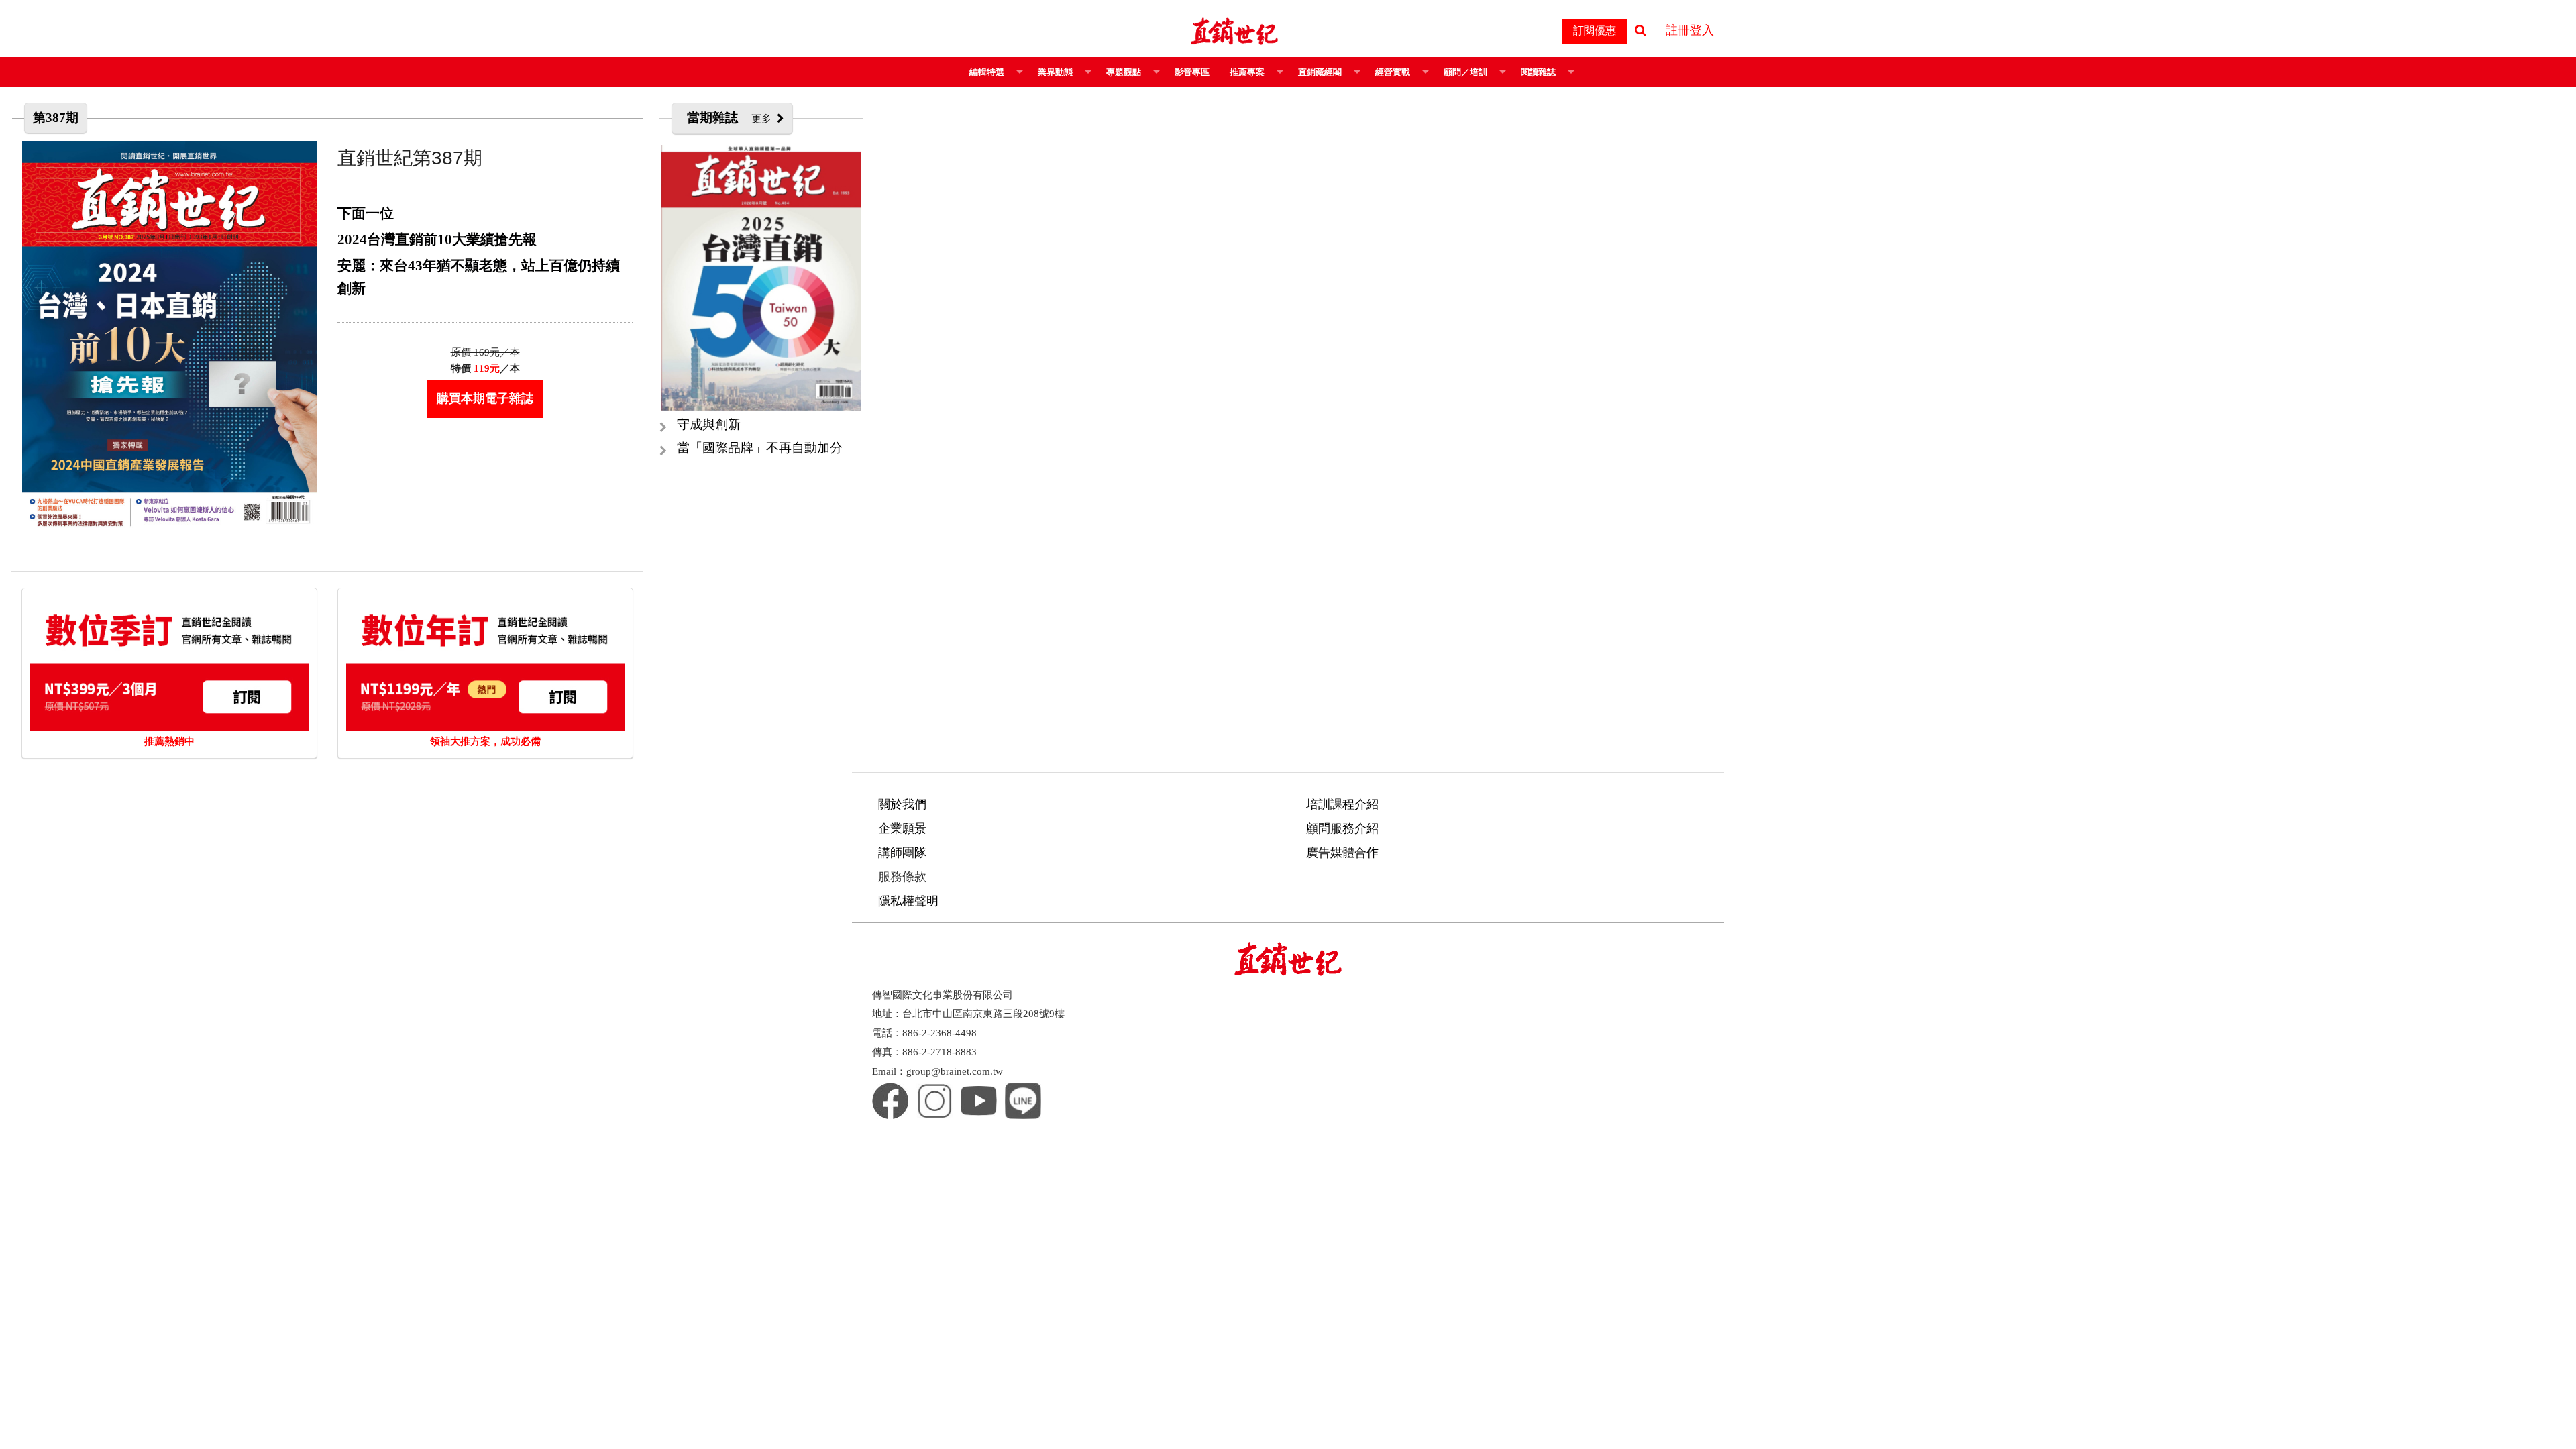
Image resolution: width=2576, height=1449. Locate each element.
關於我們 (902, 804)
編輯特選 (987, 72)
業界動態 (1055, 72)
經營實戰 (1393, 72)
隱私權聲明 (908, 901)
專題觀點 (1124, 72)
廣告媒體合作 (1342, 853)
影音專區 (1192, 72)
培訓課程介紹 (1342, 804)
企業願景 (902, 828)
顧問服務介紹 (1342, 828)
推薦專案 (1247, 72)
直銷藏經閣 (1320, 72)
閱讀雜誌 (1538, 72)
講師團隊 (902, 853)
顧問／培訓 (1465, 72)
